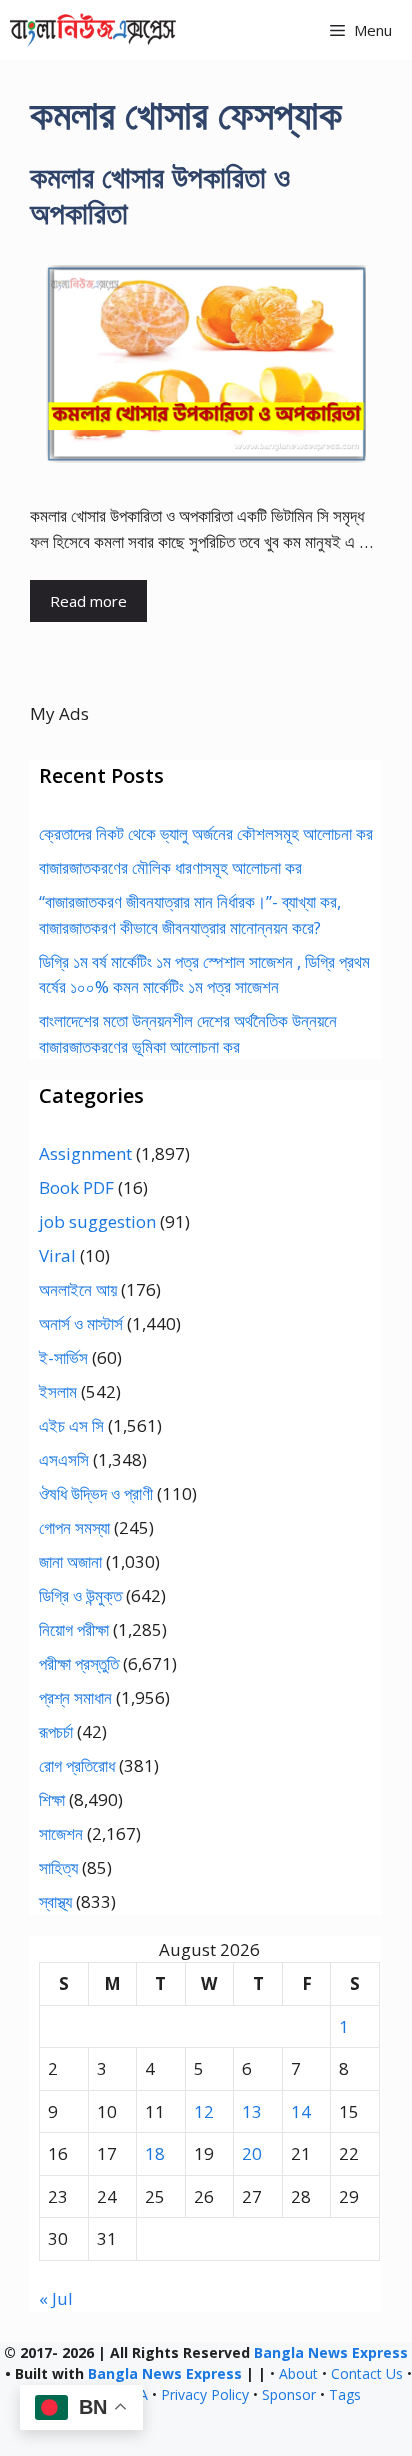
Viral (57, 1255)
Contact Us (367, 2373)
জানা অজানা (70, 1561)
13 (252, 2111)
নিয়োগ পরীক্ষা (74, 1629)
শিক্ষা (52, 1799)
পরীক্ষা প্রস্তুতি (79, 1663)
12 (204, 2111)
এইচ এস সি (71, 1425)
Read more (88, 601)
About (298, 2373)
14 (301, 2111)
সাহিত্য (58, 1867)
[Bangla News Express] (93, 30)
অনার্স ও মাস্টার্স (81, 1323)
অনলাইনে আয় (78, 1289)
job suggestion (97, 1221)
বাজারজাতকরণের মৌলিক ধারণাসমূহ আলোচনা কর (170, 867)
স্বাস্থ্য (55, 1901)
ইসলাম (58, 1391)
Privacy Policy (205, 2394)
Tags (345, 2394)
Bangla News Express (331, 2352)
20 (252, 2153)
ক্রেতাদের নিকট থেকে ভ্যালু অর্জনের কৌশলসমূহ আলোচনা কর (206, 833)
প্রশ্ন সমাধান (75, 1697)
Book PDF (76, 1187)
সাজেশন (61, 1833)
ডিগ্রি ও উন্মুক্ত (80, 1595)
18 (155, 2153)
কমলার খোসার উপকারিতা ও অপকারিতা (160, 194)
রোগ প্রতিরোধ (77, 1765)
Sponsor (289, 2394)
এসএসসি (64, 1459)
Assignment (85, 1153)
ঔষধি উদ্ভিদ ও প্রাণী (96, 1493)
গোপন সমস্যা (74, 1527)
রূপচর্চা (56, 1731)
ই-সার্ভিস (63, 1357)
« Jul (56, 2298)
